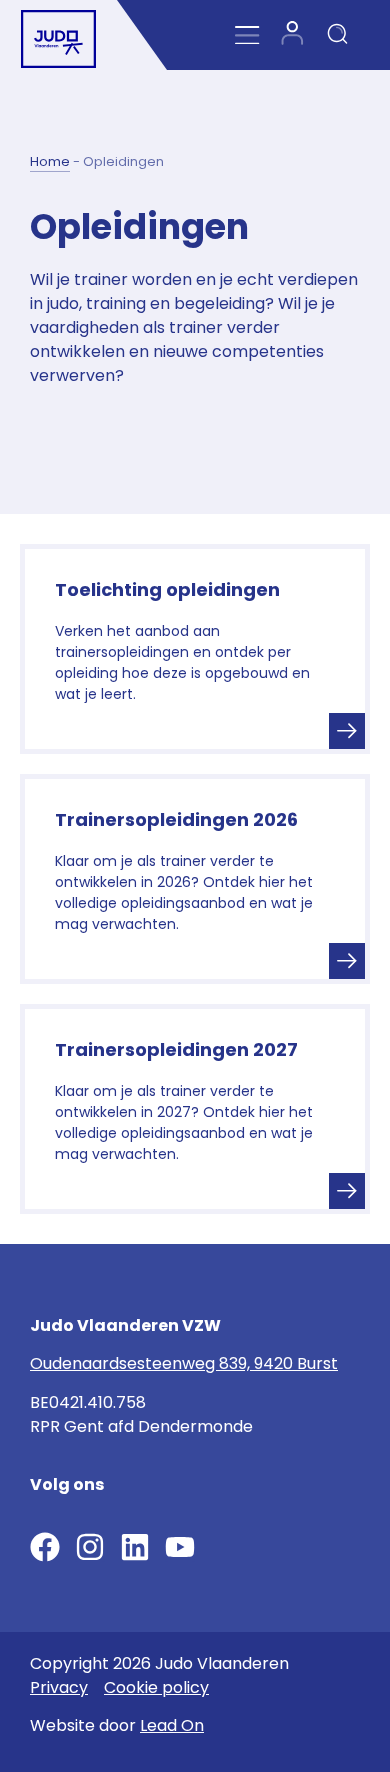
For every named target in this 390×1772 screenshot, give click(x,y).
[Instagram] (90, 1547)
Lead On (172, 1725)
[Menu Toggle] (247, 35)
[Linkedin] (135, 1547)
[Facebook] (45, 1547)
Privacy (59, 1687)
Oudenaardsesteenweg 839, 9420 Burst (184, 1363)
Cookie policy (156, 1687)
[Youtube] (180, 1547)
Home (50, 161)
